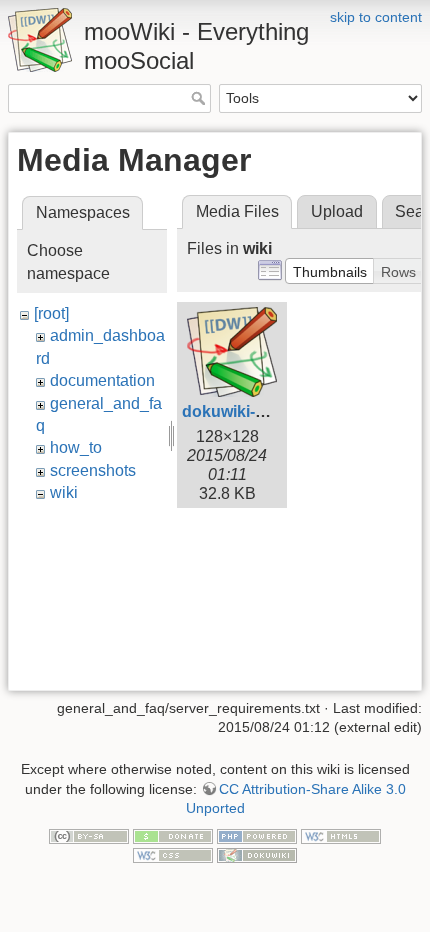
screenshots (93, 470)
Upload (337, 211)
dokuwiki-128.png (249, 411)
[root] (51, 313)
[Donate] (173, 835)
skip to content (376, 17)
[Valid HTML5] (341, 835)
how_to (76, 447)
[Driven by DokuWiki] (257, 854)
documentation (102, 380)
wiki (64, 492)
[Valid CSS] (173, 854)
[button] (330, 271)
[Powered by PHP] (257, 835)
